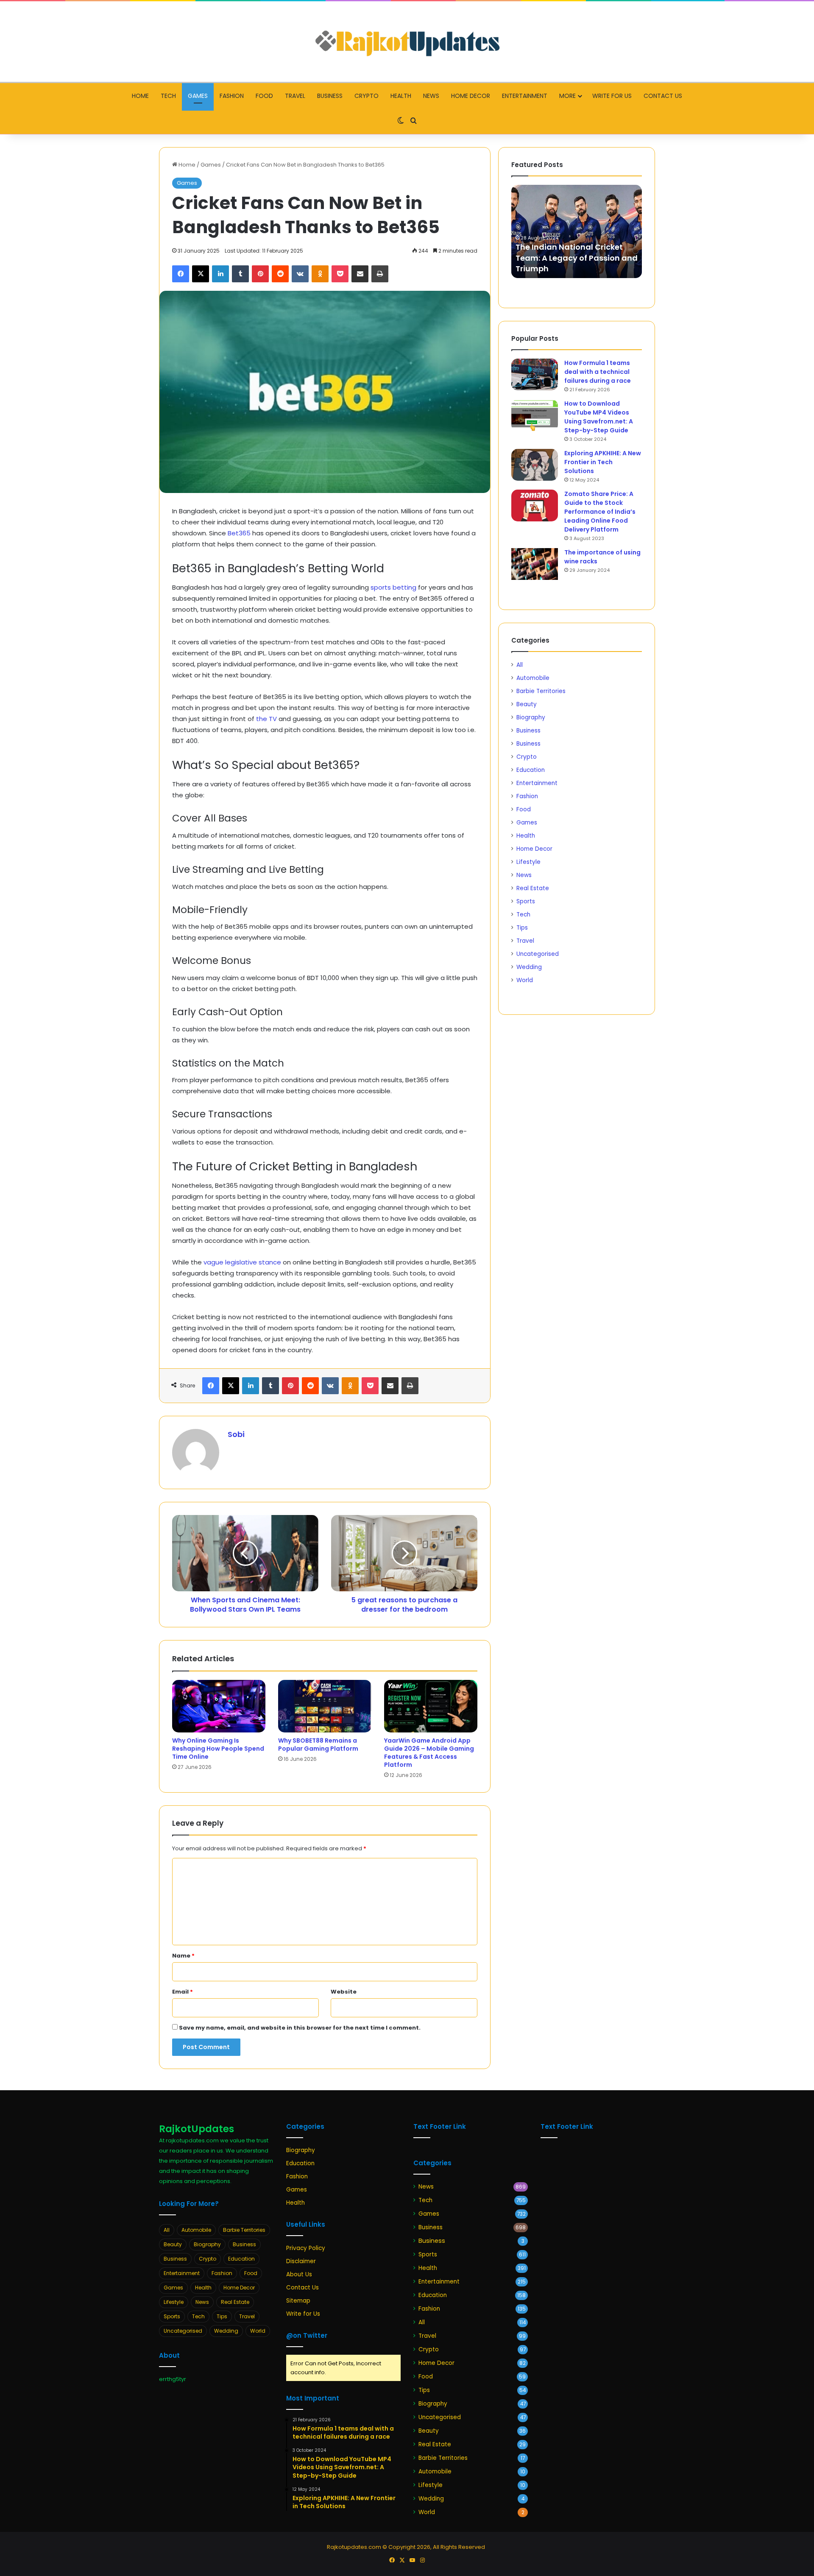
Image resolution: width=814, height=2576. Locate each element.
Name (183, 1956)
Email (183, 1992)
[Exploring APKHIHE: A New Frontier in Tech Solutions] (535, 465)
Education (531, 770)
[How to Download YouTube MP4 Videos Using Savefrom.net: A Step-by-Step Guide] (535, 415)
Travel (295, 96)
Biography (531, 717)
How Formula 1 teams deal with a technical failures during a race (598, 372)
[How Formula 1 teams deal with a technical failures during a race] (535, 375)
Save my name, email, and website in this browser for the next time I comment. (300, 2028)
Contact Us (663, 96)
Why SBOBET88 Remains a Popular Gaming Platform (318, 1745)
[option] (577, 231)
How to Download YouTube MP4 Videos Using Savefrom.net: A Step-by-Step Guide (599, 417)
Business (330, 96)
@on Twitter (307, 2335)
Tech (168, 96)
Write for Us (612, 96)
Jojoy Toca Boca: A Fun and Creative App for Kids (569, 263)
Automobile (533, 678)
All (520, 665)
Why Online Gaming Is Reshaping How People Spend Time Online (218, 1749)
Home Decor (471, 96)
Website (344, 1992)
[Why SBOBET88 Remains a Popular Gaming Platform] (325, 1706)
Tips (522, 928)
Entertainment (525, 96)
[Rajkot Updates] (407, 42)
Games (198, 96)
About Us (299, 2274)
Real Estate (533, 888)
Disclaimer (301, 2261)
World (525, 980)
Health (401, 96)
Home (140, 96)
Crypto (367, 96)
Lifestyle (528, 862)
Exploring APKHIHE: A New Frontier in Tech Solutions (603, 462)
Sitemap (298, 2301)
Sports (526, 901)
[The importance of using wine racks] (535, 564)
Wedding (529, 967)
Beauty (527, 704)
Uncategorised (538, 954)
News (431, 96)
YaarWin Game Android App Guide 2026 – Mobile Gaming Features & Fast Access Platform (429, 1753)
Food (264, 96)
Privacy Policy (306, 2248)
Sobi (236, 1434)
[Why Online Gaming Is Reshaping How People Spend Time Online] (219, 1706)
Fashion (232, 96)
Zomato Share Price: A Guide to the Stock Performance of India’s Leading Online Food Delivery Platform (600, 512)
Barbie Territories (541, 691)
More (567, 96)
